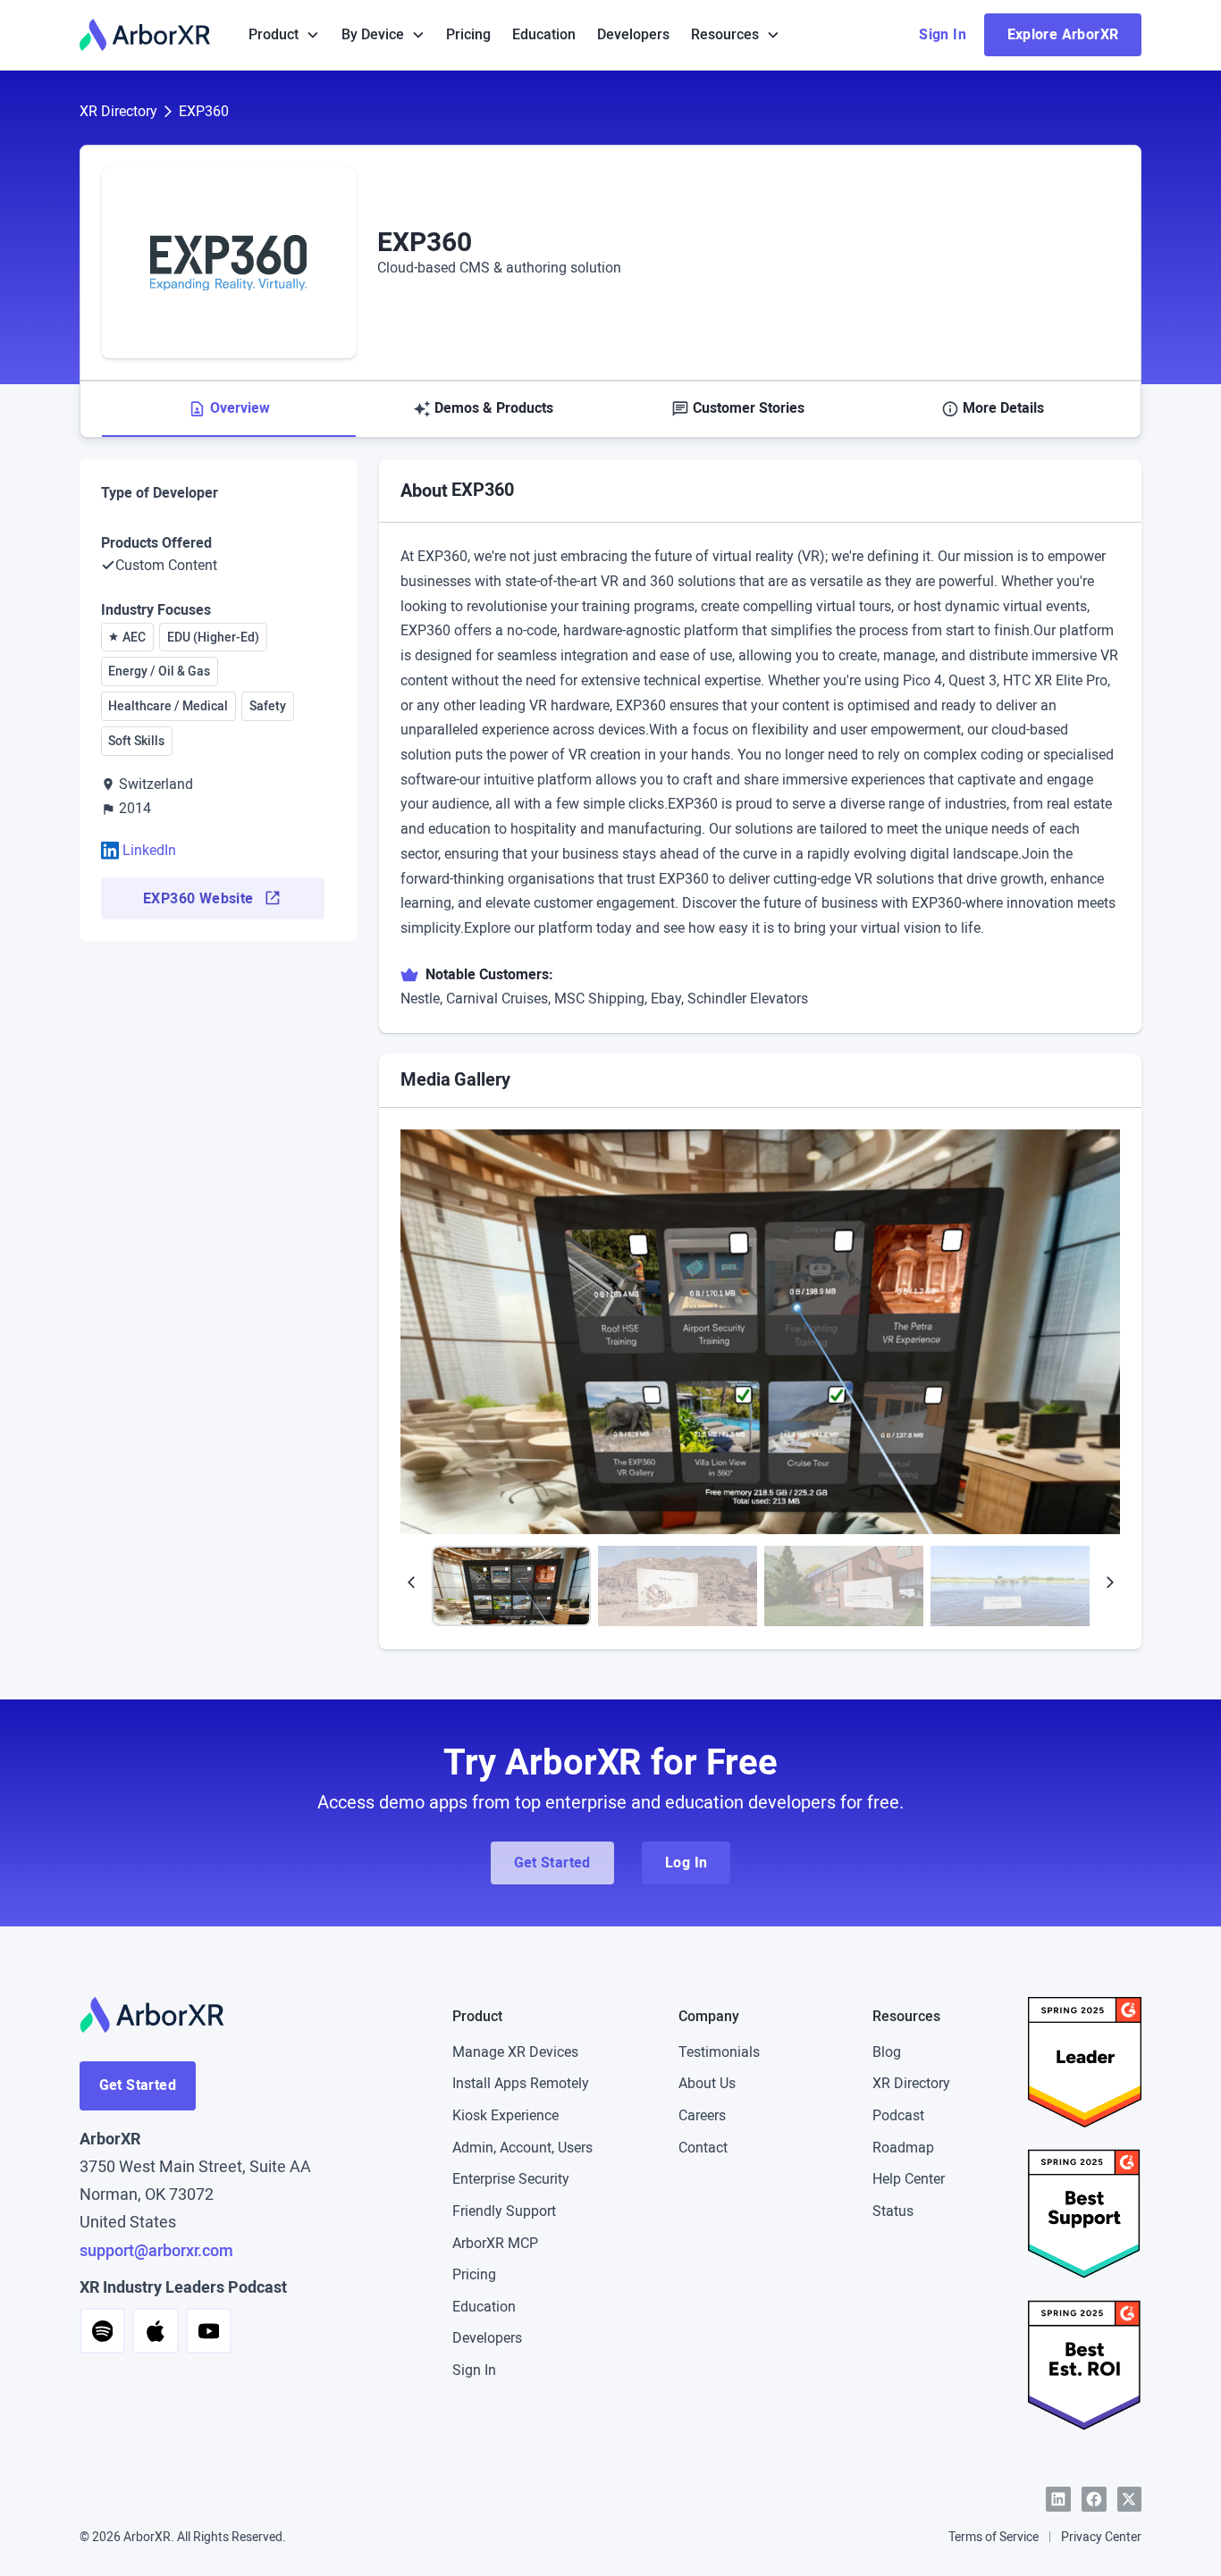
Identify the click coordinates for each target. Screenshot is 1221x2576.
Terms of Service (994, 2537)
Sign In (474, 2370)
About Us (707, 2083)
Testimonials (719, 2052)
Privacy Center (1101, 2537)
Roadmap (903, 2148)
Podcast (898, 2115)
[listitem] (761, 1332)
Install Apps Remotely (521, 2083)
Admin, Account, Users (522, 2148)
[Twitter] (1130, 2499)
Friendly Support (504, 2211)
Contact (703, 2148)
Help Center (909, 2179)
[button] (284, 35)
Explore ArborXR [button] (1063, 34)
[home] (145, 35)
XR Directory (118, 111)
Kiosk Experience (505, 2115)
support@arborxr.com (156, 2250)
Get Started (138, 2085)
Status (893, 2211)
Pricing (468, 34)
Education (544, 34)
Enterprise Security (511, 2179)
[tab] (229, 410)
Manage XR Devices (515, 2052)
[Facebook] (1094, 2499)
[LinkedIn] (1058, 2499)
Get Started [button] (552, 1863)
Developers (633, 34)
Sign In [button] (943, 34)
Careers (702, 2115)
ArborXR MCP (495, 2243)
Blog (887, 2052)
